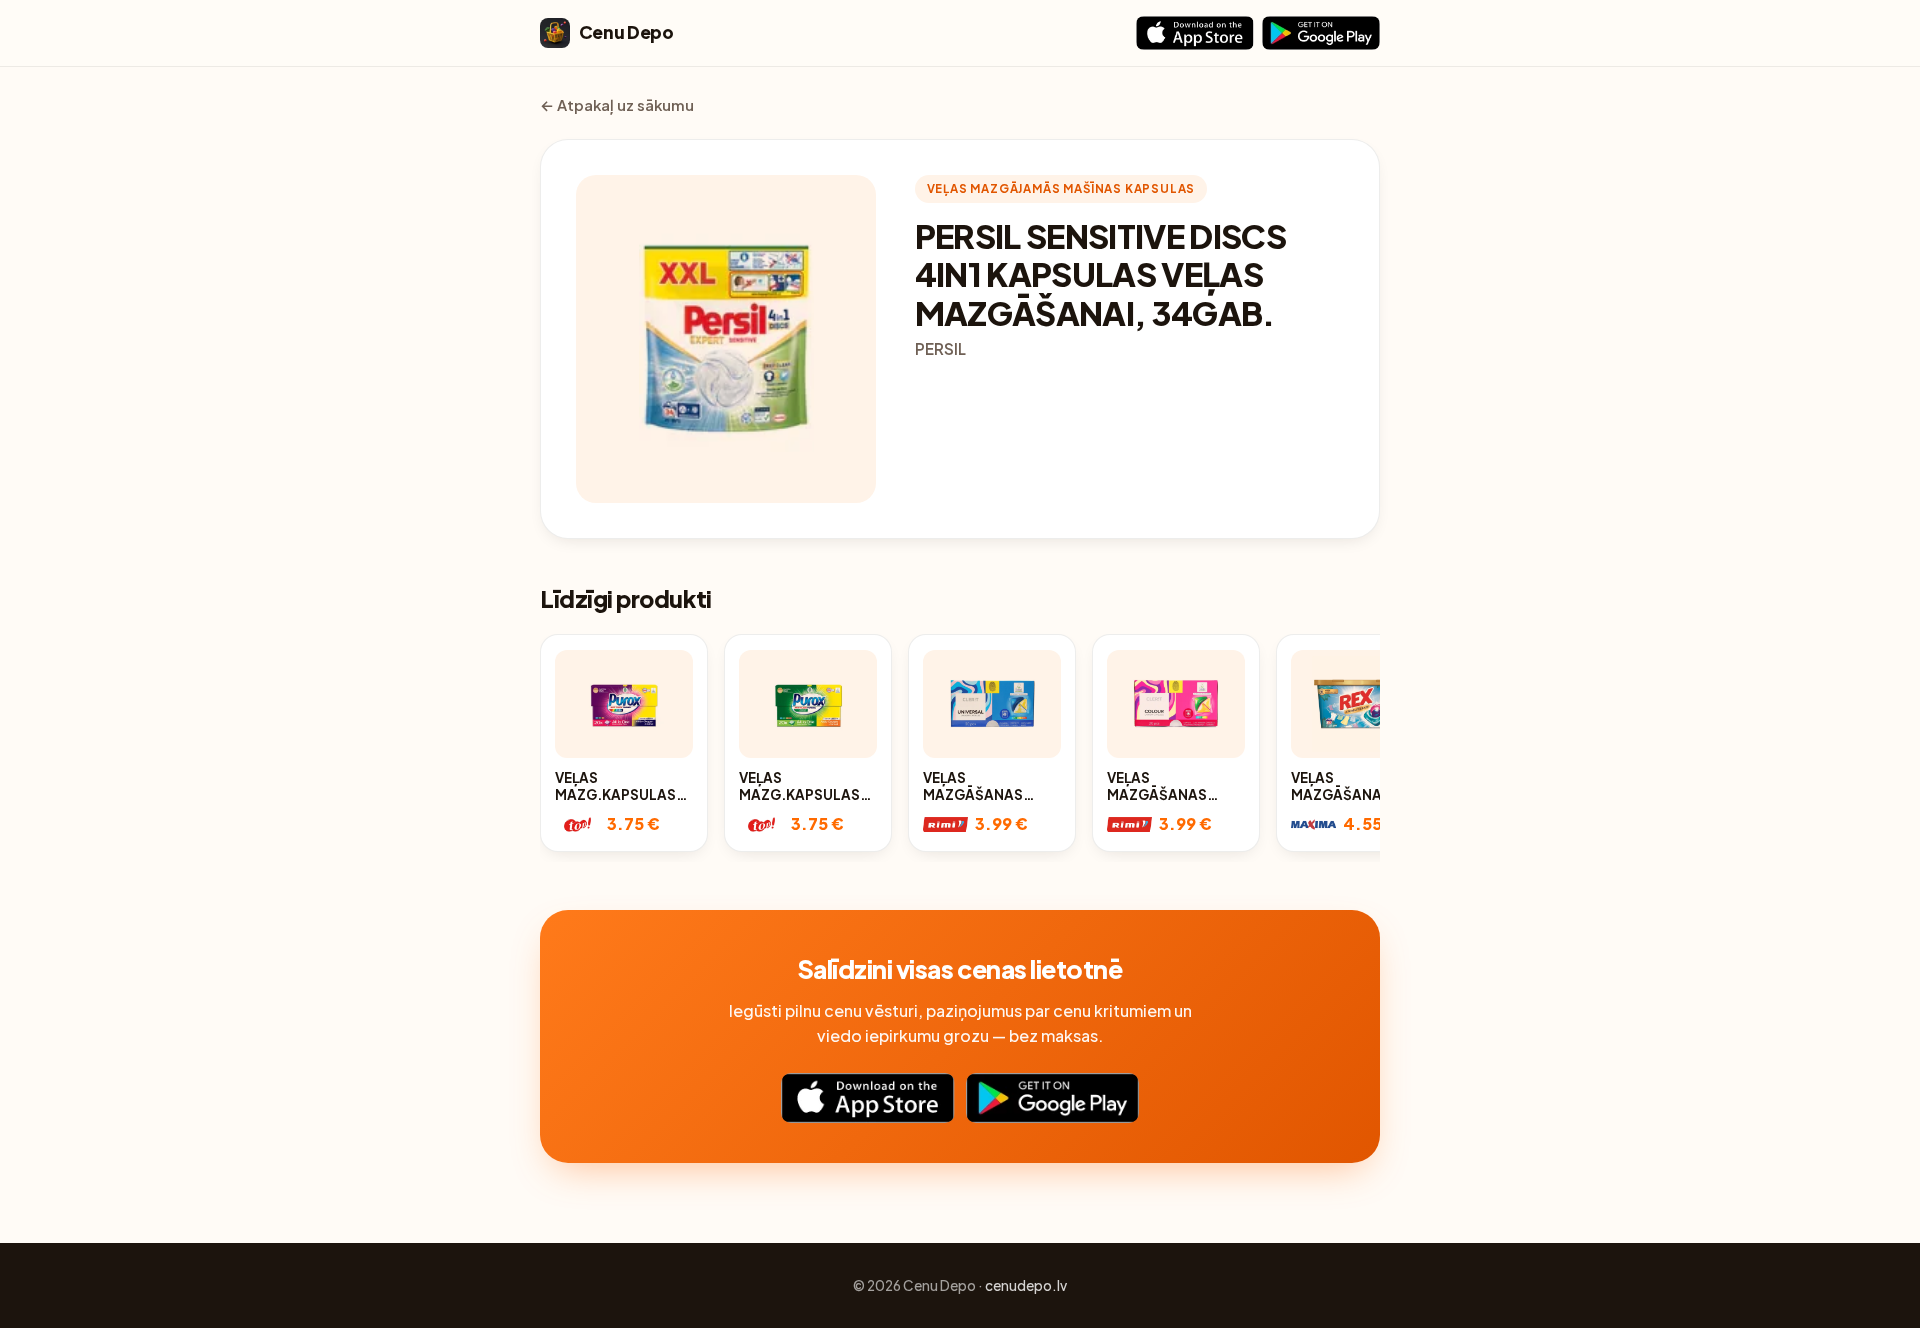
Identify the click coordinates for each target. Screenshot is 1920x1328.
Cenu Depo (626, 32)
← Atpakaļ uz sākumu (617, 105)
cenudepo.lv (1026, 1285)
